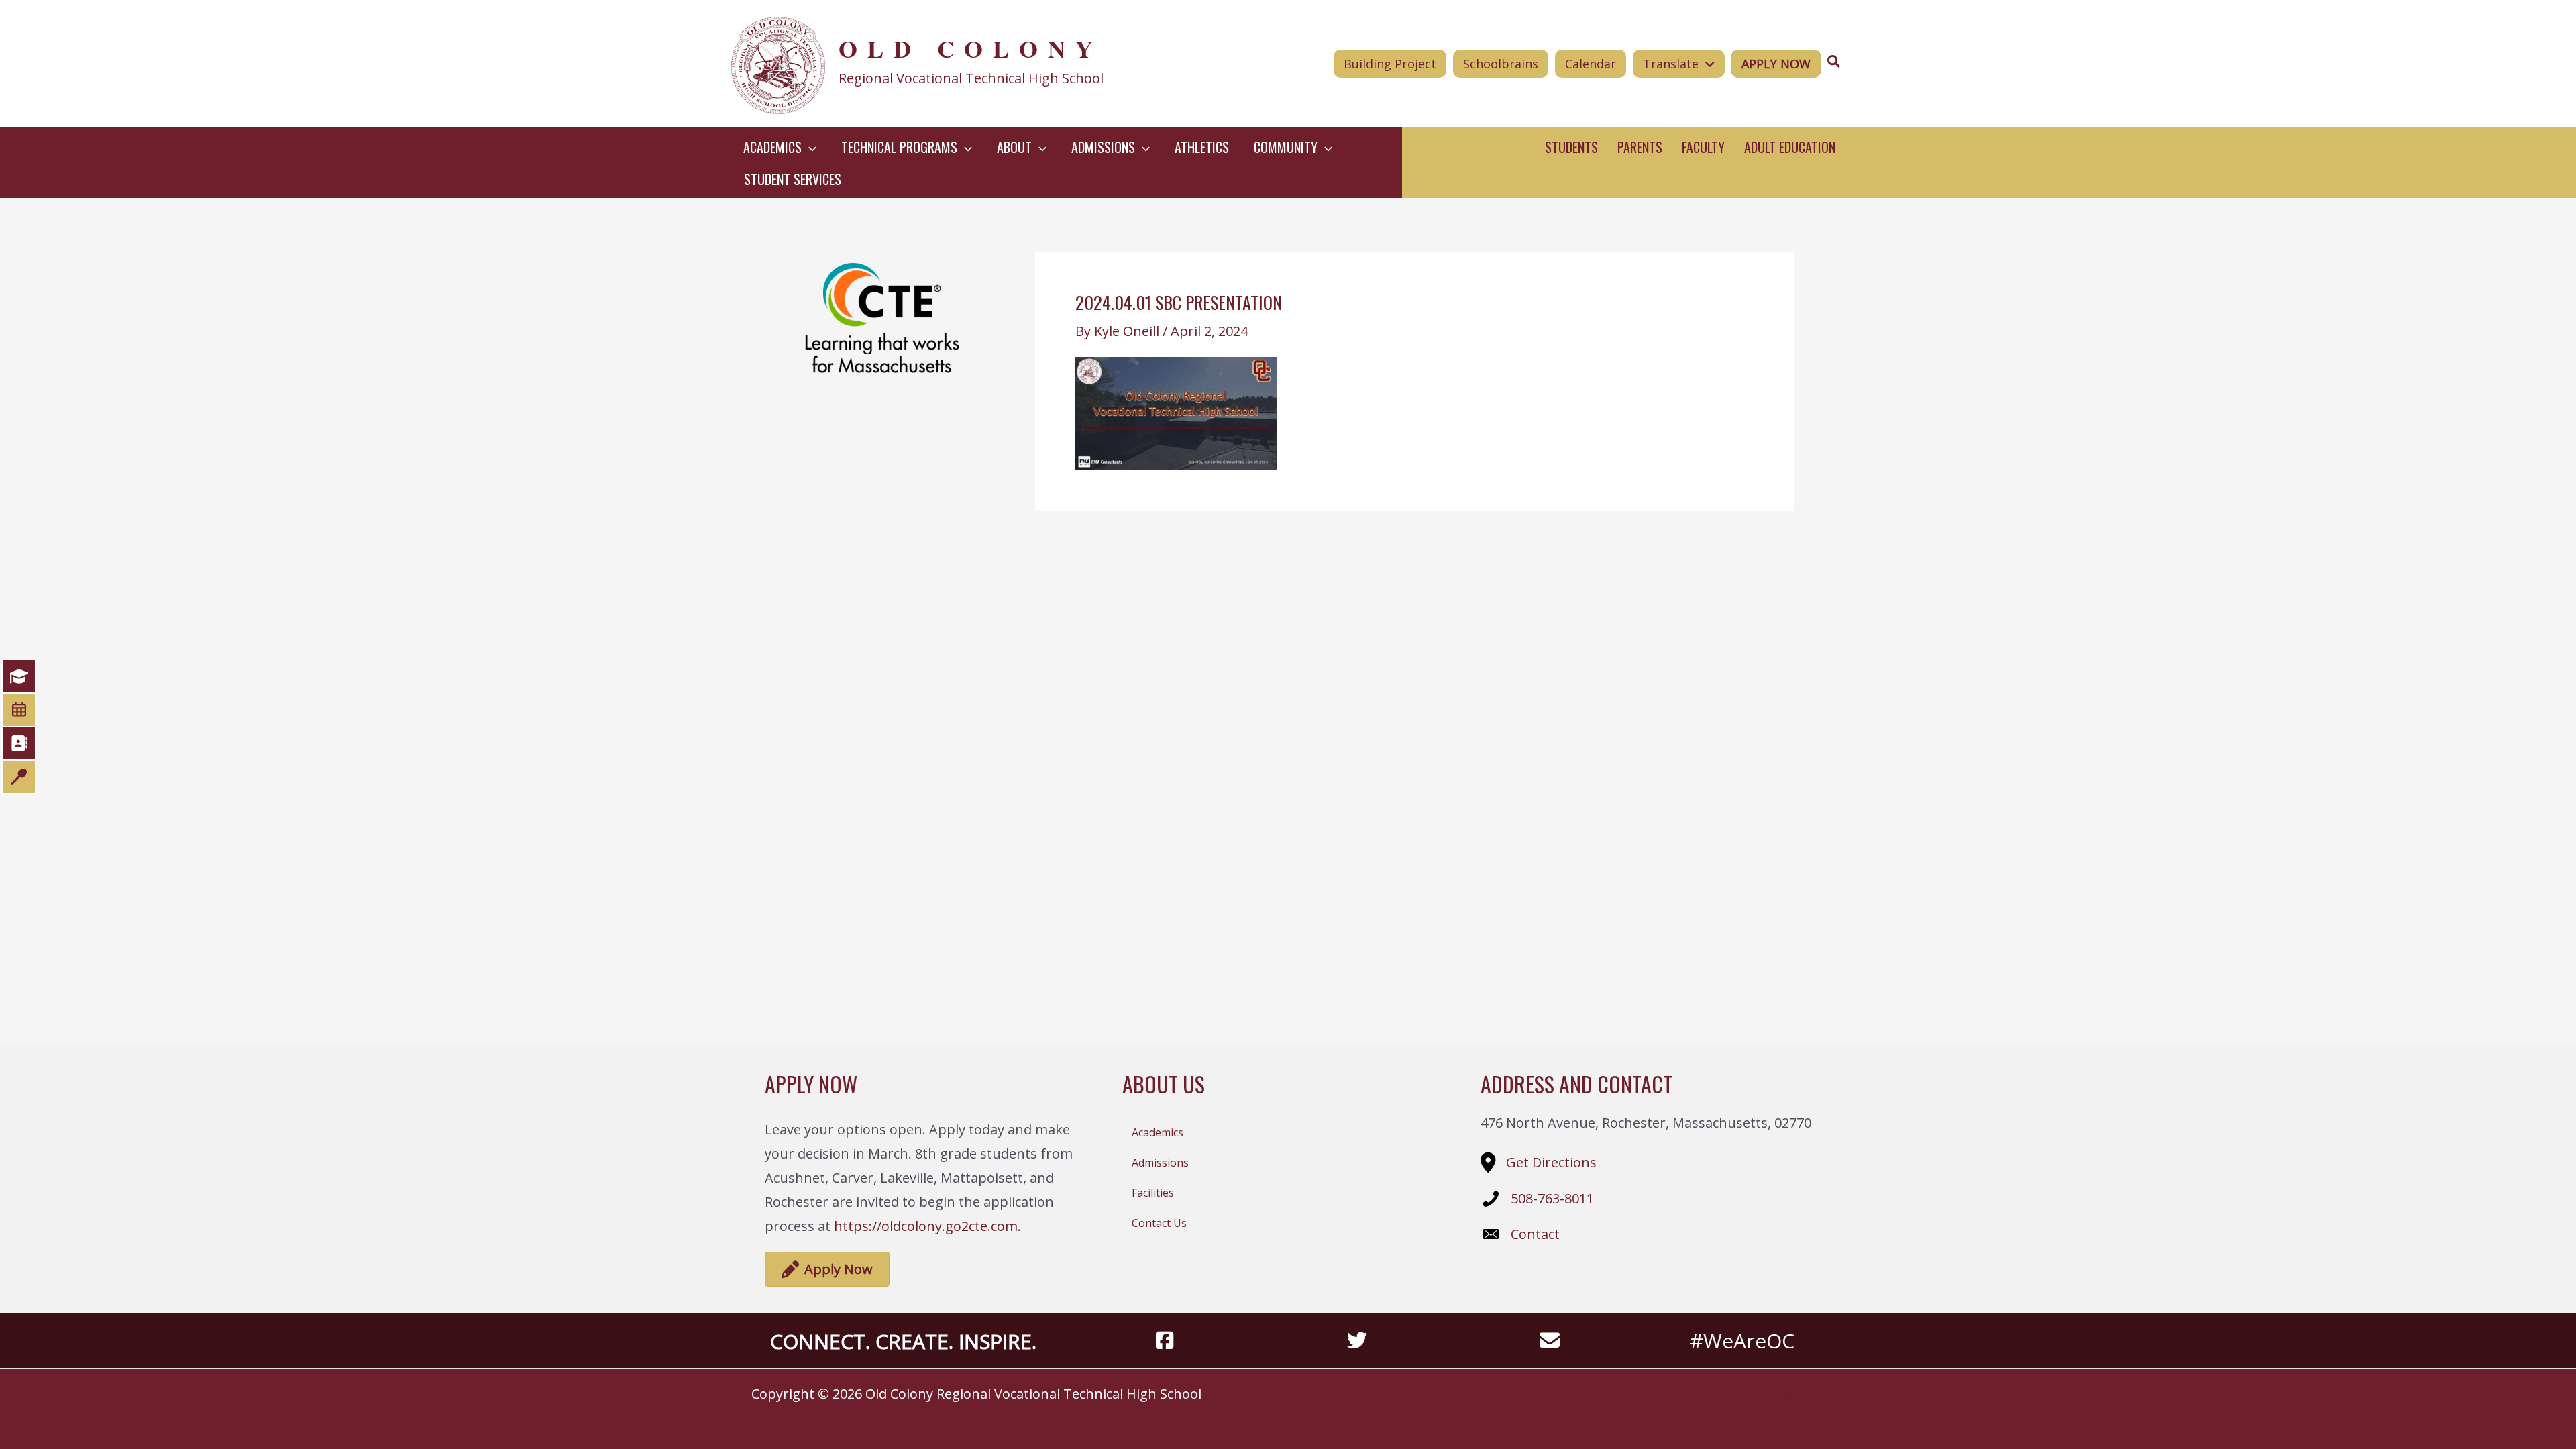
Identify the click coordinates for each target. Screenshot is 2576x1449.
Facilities (1153, 1193)
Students (1571, 147)
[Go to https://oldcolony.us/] (957, 64)
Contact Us (1159, 1223)
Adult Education (1790, 147)
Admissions (1160, 1163)
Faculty (1703, 147)
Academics (1158, 1132)
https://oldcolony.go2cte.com (926, 1226)
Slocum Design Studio (1777, 1394)
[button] (809, 147)
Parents (1640, 147)
